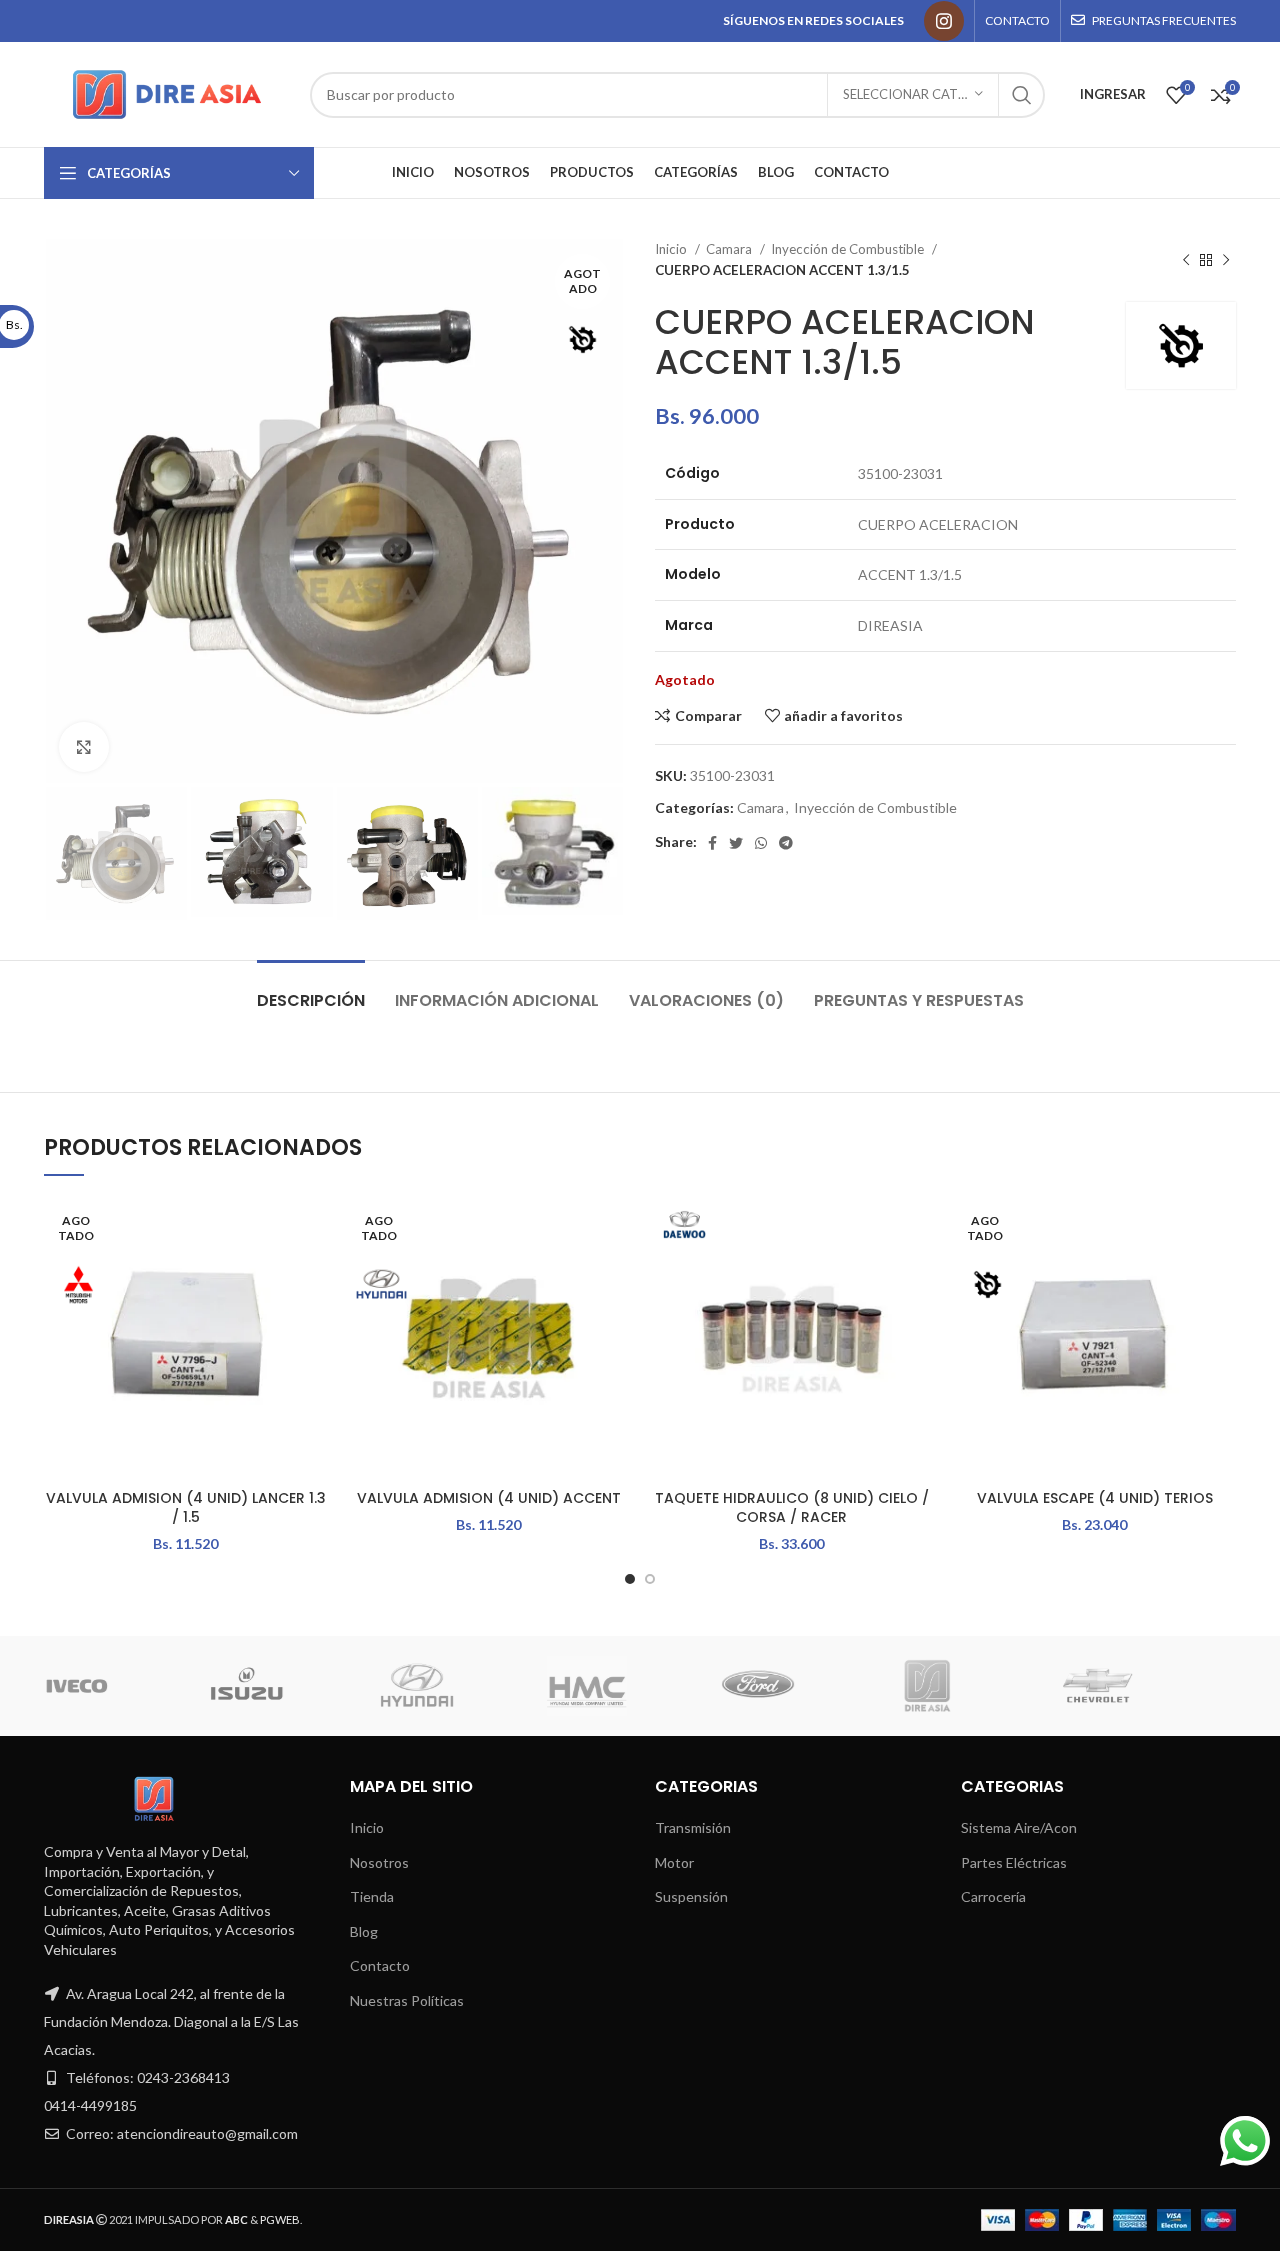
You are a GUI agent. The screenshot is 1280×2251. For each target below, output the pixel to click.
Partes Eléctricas (1014, 1862)
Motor (674, 1862)
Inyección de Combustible (849, 249)
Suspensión (691, 1896)
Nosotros (379, 1862)
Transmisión (693, 1827)
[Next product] (1226, 260)
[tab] (311, 990)
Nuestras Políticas (407, 2000)
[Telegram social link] (786, 843)
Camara (730, 249)
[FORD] (347, 1686)
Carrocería (993, 1896)
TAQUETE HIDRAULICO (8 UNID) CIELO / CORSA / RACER (792, 1508)
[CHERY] (858, 1686)
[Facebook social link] (712, 843)
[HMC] (177, 1686)
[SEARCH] (1022, 95)
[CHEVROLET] (687, 1686)
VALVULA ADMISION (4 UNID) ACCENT (489, 1498)
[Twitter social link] (736, 843)
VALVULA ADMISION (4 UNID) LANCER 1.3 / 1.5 (186, 1508)
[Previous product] (1186, 260)
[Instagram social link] (944, 21)
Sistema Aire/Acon (1019, 1827)
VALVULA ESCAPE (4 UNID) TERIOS (1095, 1498)
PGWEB (280, 2219)
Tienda (372, 1896)
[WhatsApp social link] (761, 843)
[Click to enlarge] (84, 747)
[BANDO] (1028, 1686)
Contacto (380, 1965)
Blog (364, 1931)
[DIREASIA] (517, 1686)
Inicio (672, 249)
